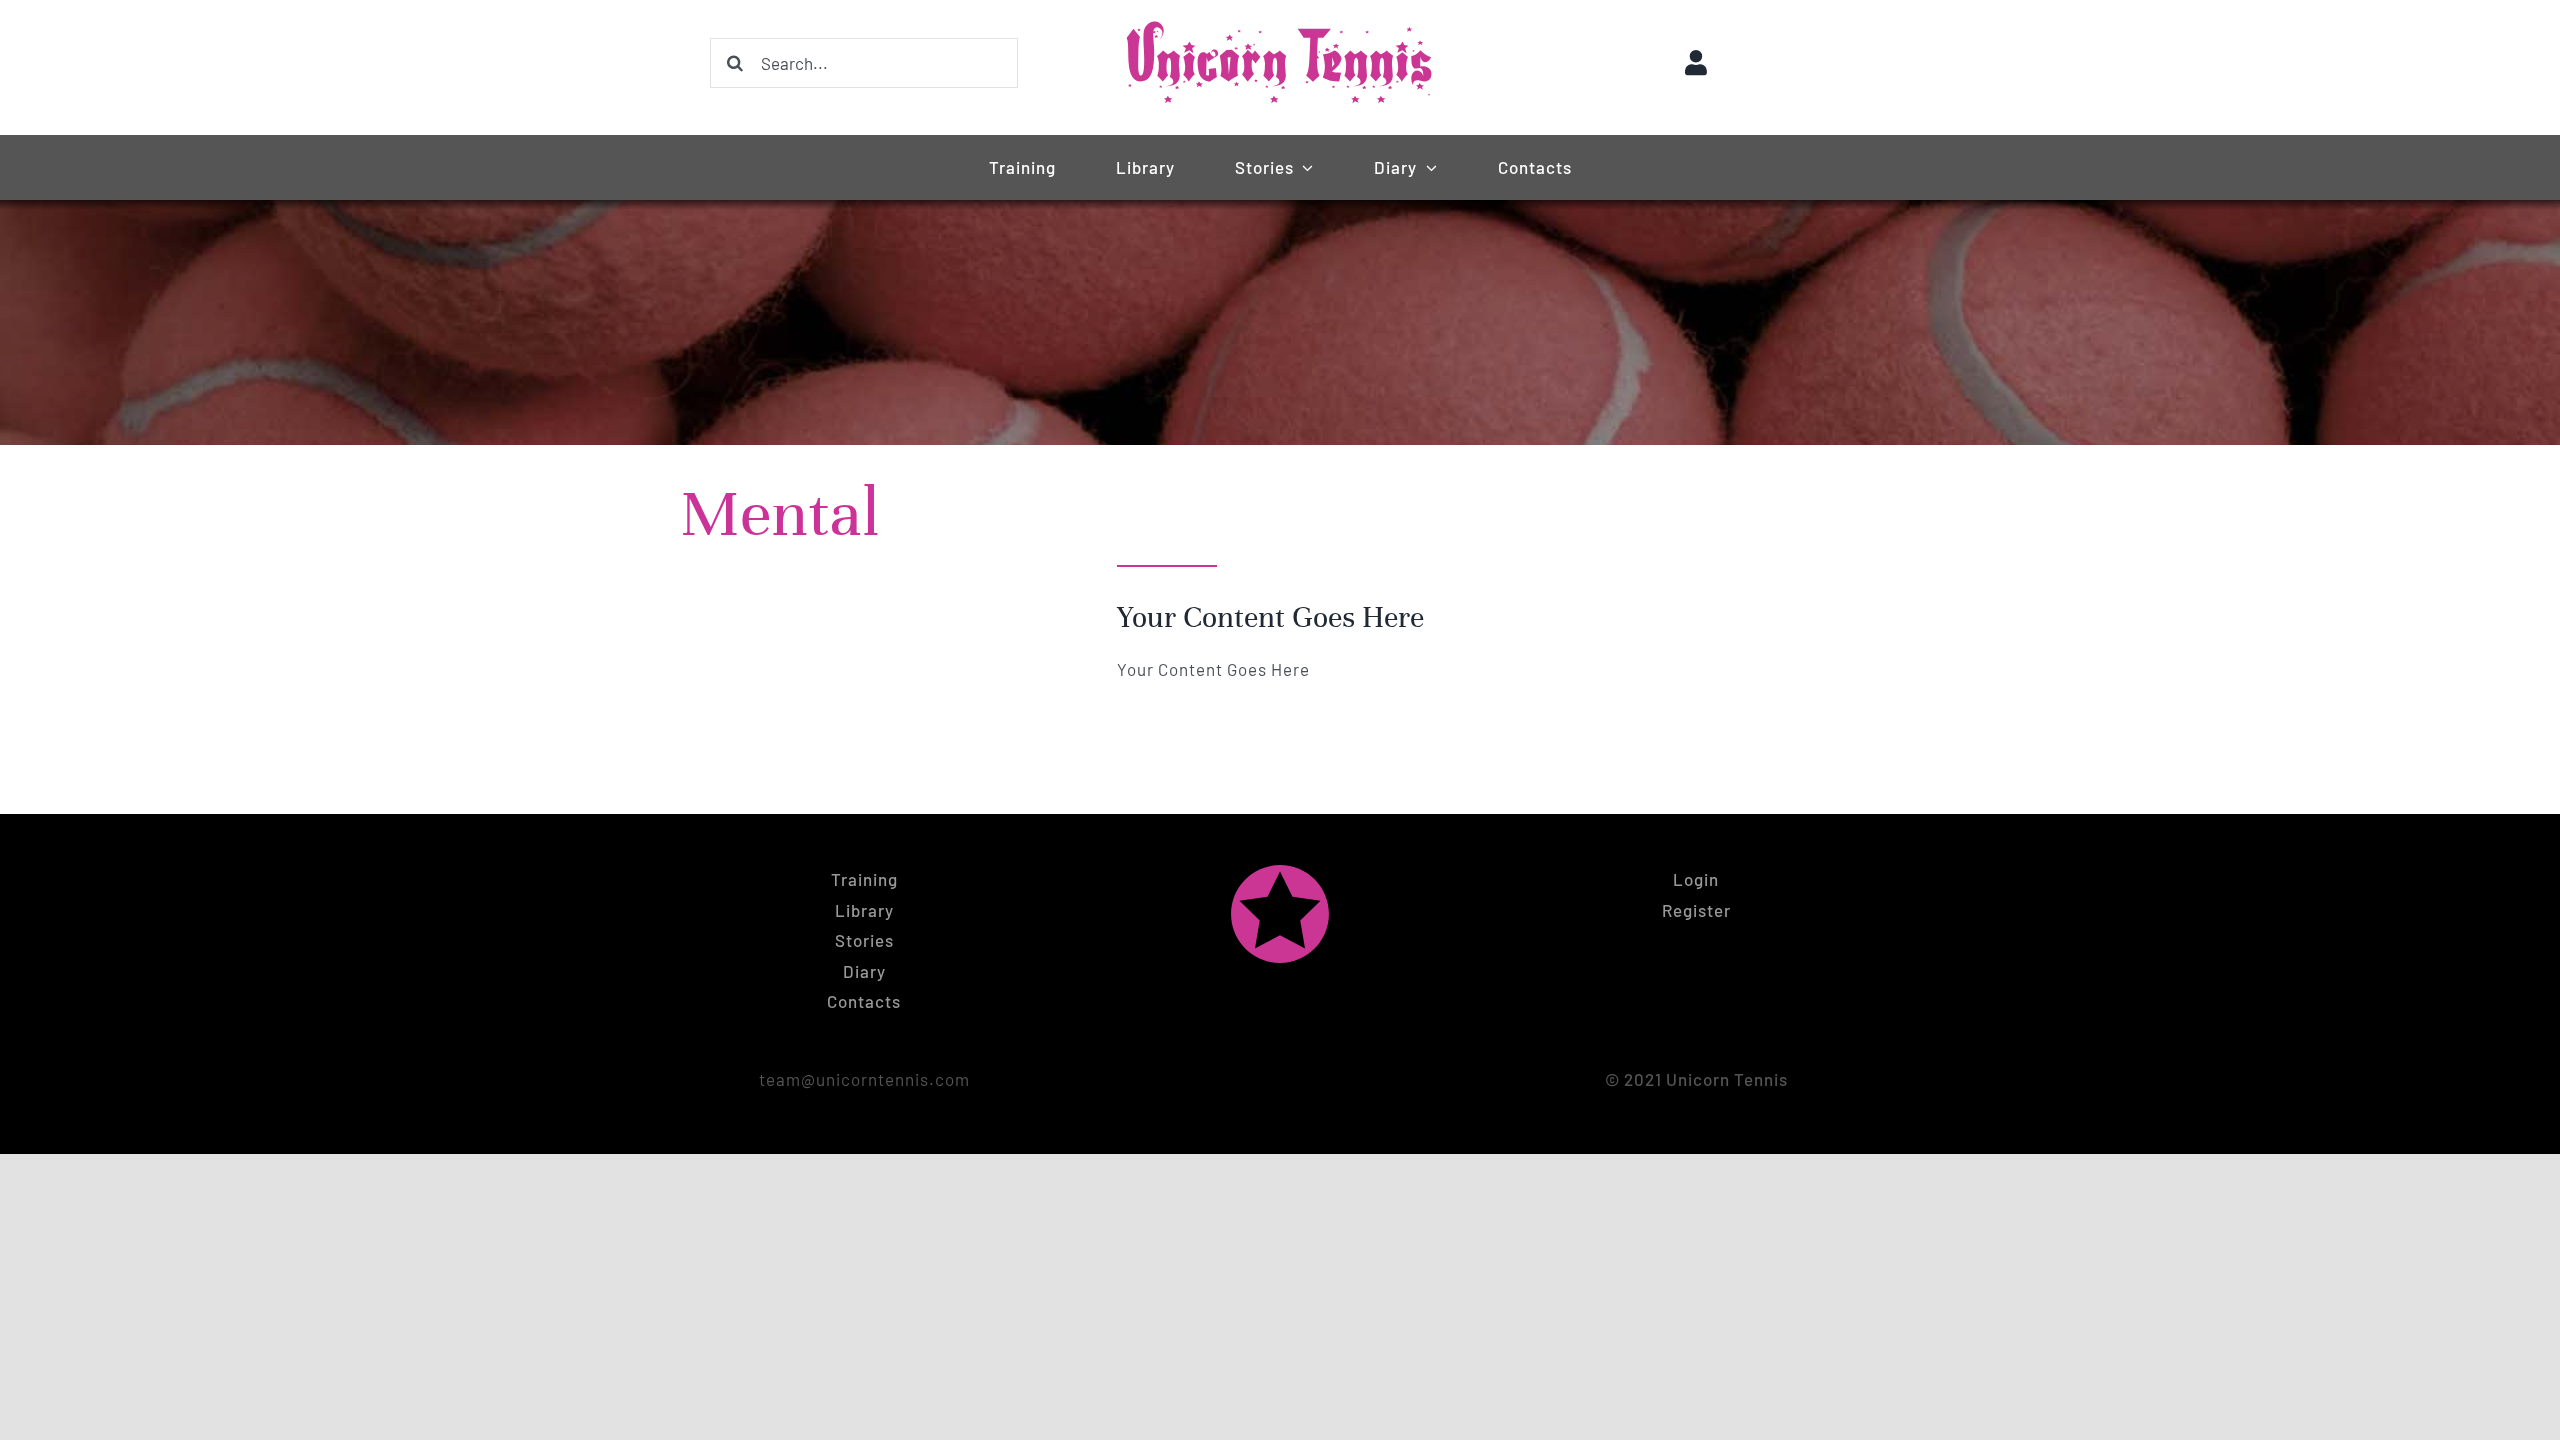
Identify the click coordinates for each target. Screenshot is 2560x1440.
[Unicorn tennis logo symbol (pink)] (1280, 872)
